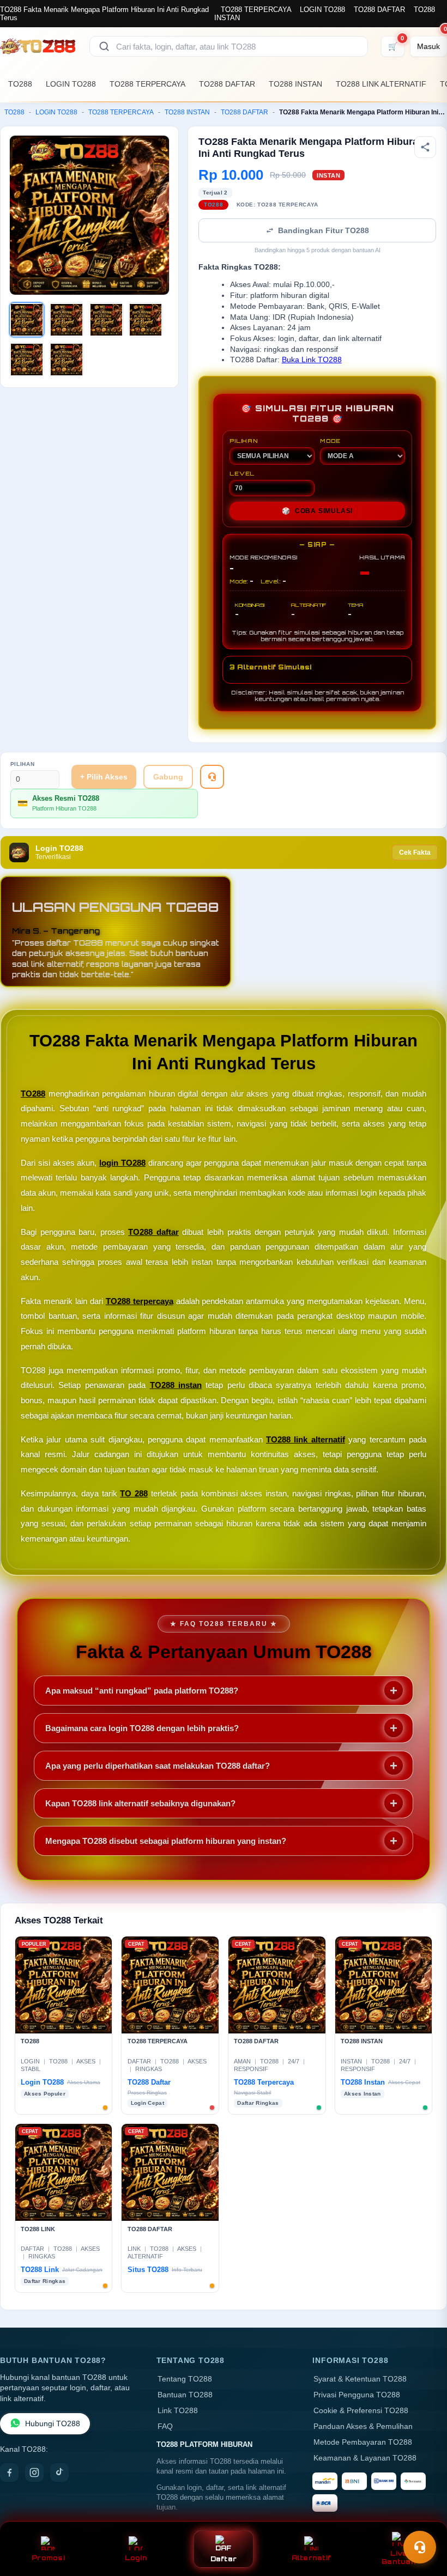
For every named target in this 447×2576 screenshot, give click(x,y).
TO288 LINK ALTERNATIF (381, 84)
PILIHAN (244, 441)
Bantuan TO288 (185, 2395)
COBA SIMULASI (317, 511)
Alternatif (312, 2558)
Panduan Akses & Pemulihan (363, 2426)
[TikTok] (59, 2473)
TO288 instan (176, 1385)
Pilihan (23, 764)
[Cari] (104, 46)
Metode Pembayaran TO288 (363, 2442)
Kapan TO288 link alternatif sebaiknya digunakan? (140, 1803)
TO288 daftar (153, 1232)
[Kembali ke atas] (423, 2520)
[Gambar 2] (67, 320)
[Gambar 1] (27, 320)
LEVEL (242, 473)
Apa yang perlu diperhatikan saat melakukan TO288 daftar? (158, 1766)
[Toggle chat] (420, 2547)
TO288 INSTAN (295, 84)
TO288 (20, 84)
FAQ (165, 2426)
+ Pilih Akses (104, 777)
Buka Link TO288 (312, 360)
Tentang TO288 (185, 2379)
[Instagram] (34, 2473)
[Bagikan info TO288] (425, 147)
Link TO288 (178, 2411)
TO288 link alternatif (306, 1439)
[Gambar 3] (106, 320)
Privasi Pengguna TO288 (357, 2395)
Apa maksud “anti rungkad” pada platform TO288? (142, 1691)
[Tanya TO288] (212, 777)
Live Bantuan (399, 2557)
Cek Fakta (415, 852)
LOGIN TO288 (322, 10)
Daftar (224, 2559)
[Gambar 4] (146, 320)
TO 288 (134, 1493)
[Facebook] (9, 2473)
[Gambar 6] (67, 360)
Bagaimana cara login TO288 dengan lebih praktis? (142, 1728)
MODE (330, 441)
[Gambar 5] (27, 360)
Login (136, 2558)
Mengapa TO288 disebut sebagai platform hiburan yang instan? (166, 1841)
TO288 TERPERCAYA (256, 10)
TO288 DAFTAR (379, 10)
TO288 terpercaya (140, 1301)
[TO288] (38, 46)
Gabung (168, 777)
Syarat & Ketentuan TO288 (360, 2379)
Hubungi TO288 (53, 2424)
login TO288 (122, 1163)
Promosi (48, 2558)
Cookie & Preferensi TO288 (361, 2411)
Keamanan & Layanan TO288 (365, 2458)
